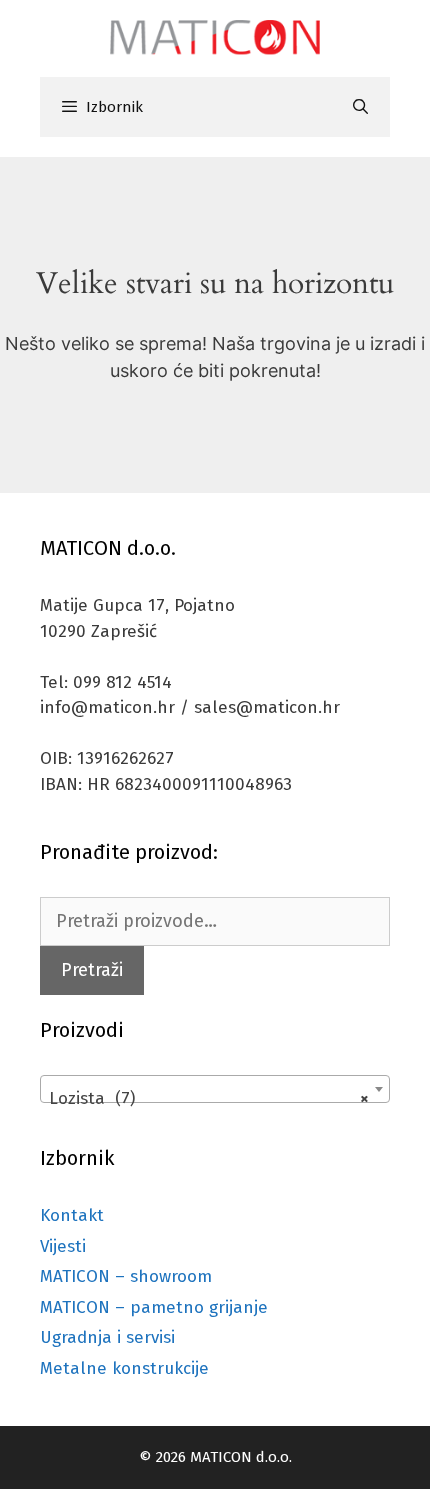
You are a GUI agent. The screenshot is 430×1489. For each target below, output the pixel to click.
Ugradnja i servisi (107, 1337)
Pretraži (92, 970)
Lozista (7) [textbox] (209, 1098)
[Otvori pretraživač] (360, 107)
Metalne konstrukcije (124, 1368)
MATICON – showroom (126, 1276)
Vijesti (63, 1246)
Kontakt (72, 1215)
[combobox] (215, 1089)
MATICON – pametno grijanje (154, 1307)
